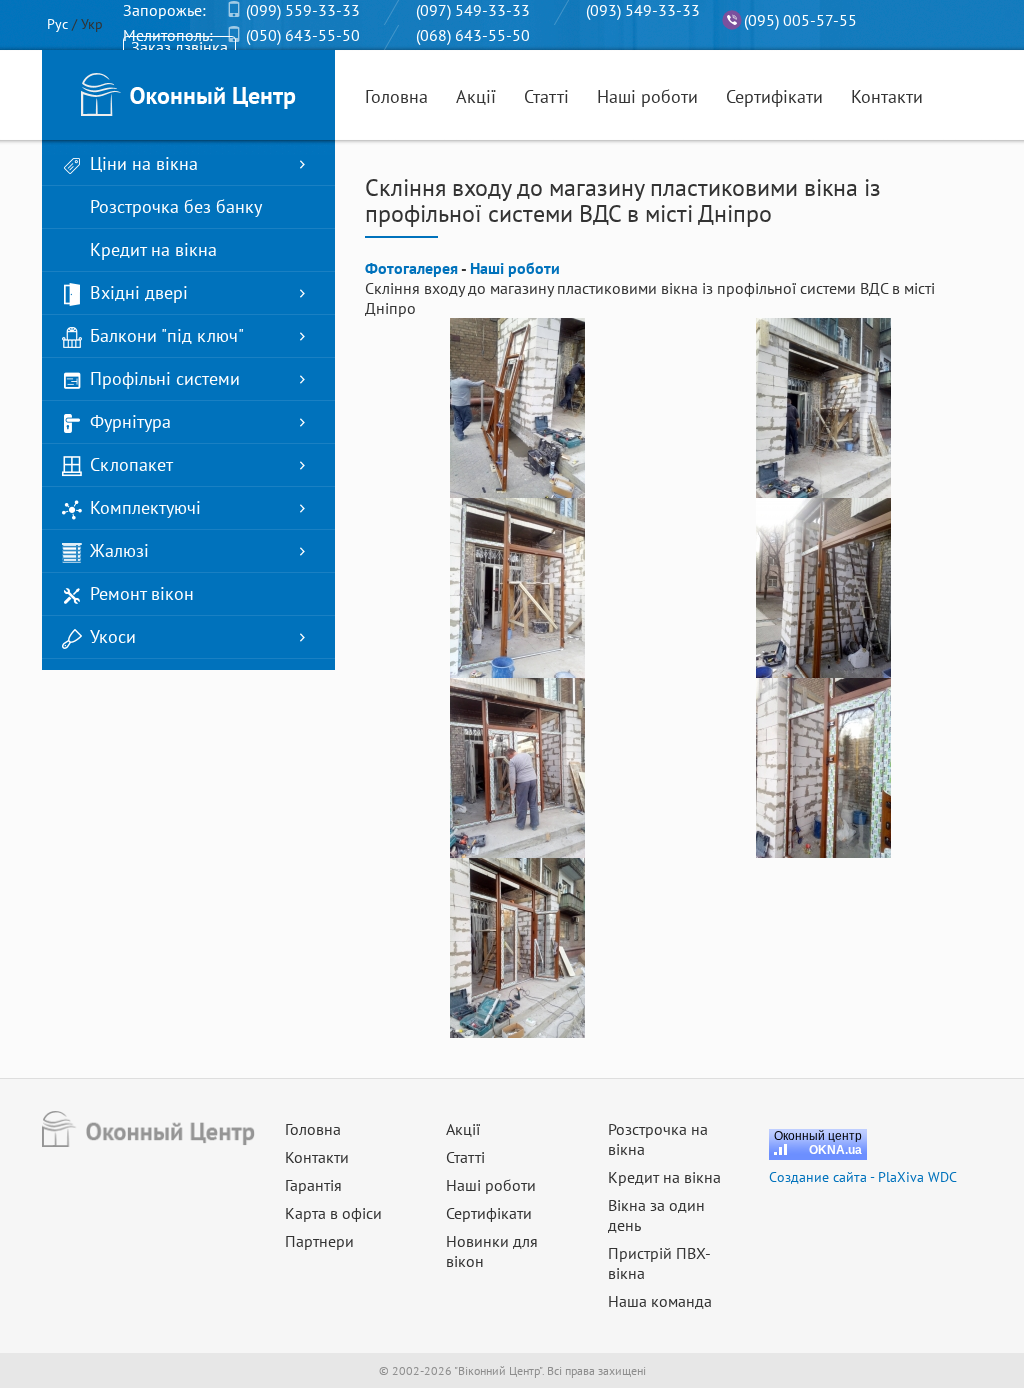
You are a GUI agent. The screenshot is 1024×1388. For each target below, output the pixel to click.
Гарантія (313, 1185)
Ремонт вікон (142, 593)
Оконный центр (818, 1136)
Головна (396, 96)
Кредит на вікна (153, 249)
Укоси (113, 636)
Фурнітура (130, 421)
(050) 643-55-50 (303, 35)
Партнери (319, 1241)
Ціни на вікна (144, 163)
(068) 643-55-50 (473, 35)
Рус (57, 24)
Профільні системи (165, 378)
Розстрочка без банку (176, 206)
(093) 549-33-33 (643, 10)
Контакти (887, 96)
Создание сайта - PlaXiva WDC (863, 1177)
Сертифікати (774, 96)
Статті (546, 96)
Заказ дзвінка (179, 47)
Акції (476, 96)
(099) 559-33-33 (303, 10)
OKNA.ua (835, 1150)
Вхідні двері (139, 292)
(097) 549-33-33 (473, 10)
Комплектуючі (145, 507)
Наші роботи (647, 96)
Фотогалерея (411, 268)
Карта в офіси (333, 1213)
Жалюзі (119, 550)
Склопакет (131, 464)
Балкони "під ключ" (167, 335)
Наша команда (660, 1301)
